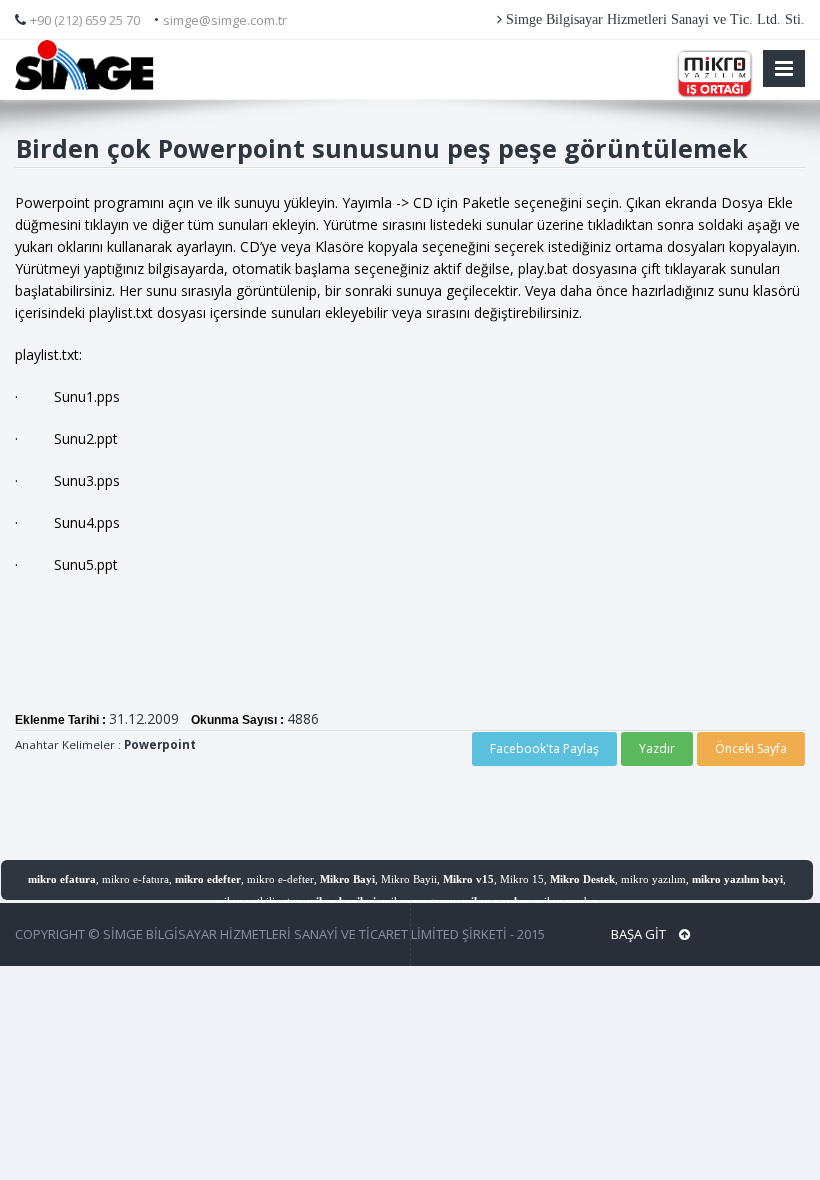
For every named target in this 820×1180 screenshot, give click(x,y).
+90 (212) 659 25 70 (85, 20)
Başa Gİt (640, 934)
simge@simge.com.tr (225, 20)
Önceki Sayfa (751, 748)
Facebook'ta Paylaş (544, 748)
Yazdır (657, 748)
